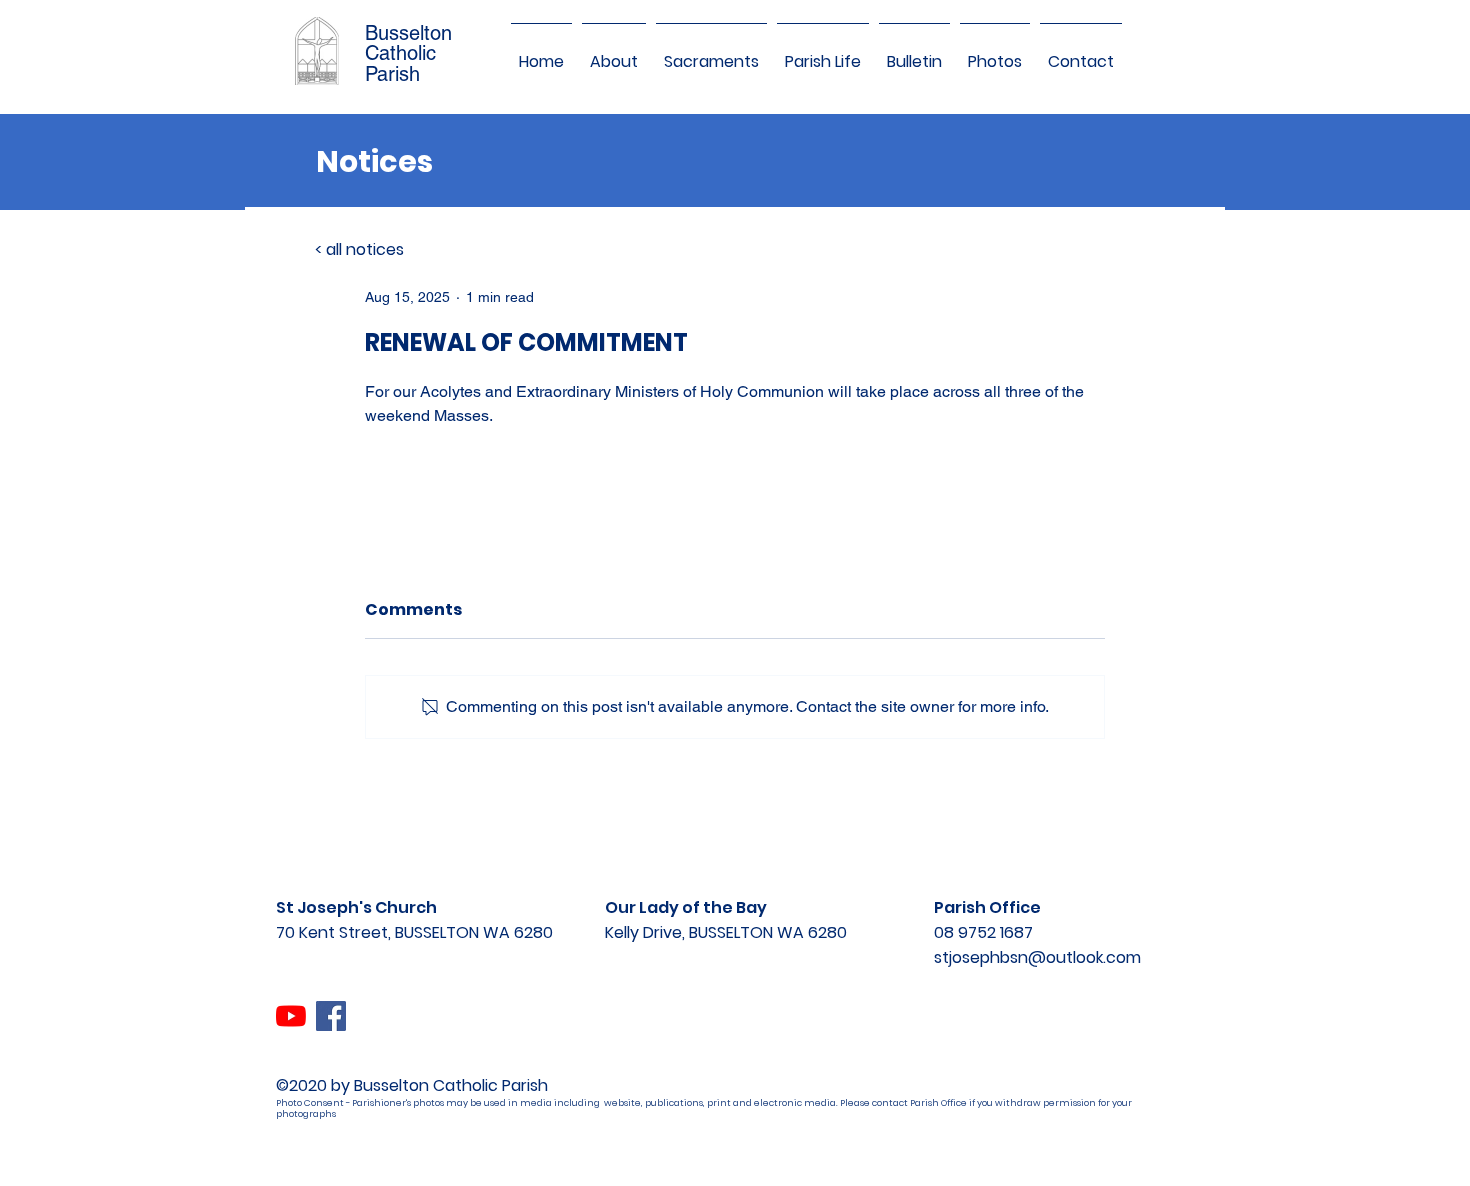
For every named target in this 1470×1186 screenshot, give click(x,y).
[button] (614, 53)
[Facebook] (331, 1016)
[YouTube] (291, 1016)
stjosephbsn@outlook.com (1037, 957)
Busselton (408, 33)
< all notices (359, 249)
